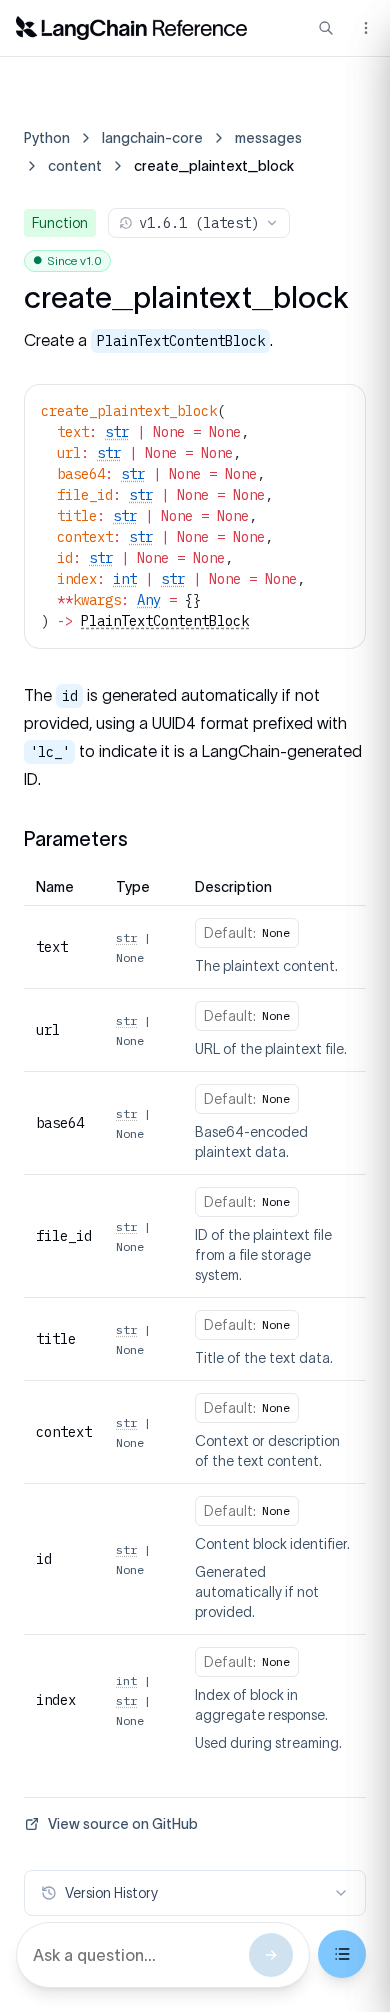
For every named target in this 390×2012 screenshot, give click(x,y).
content (75, 166)
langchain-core (152, 138)
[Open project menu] (364, 28)
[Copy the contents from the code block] (337, 409)
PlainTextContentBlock (165, 621)
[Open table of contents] (342, 1954)
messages (268, 138)
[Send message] (271, 1955)
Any (149, 600)
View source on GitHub (123, 1824)
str (117, 432)
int (125, 579)
